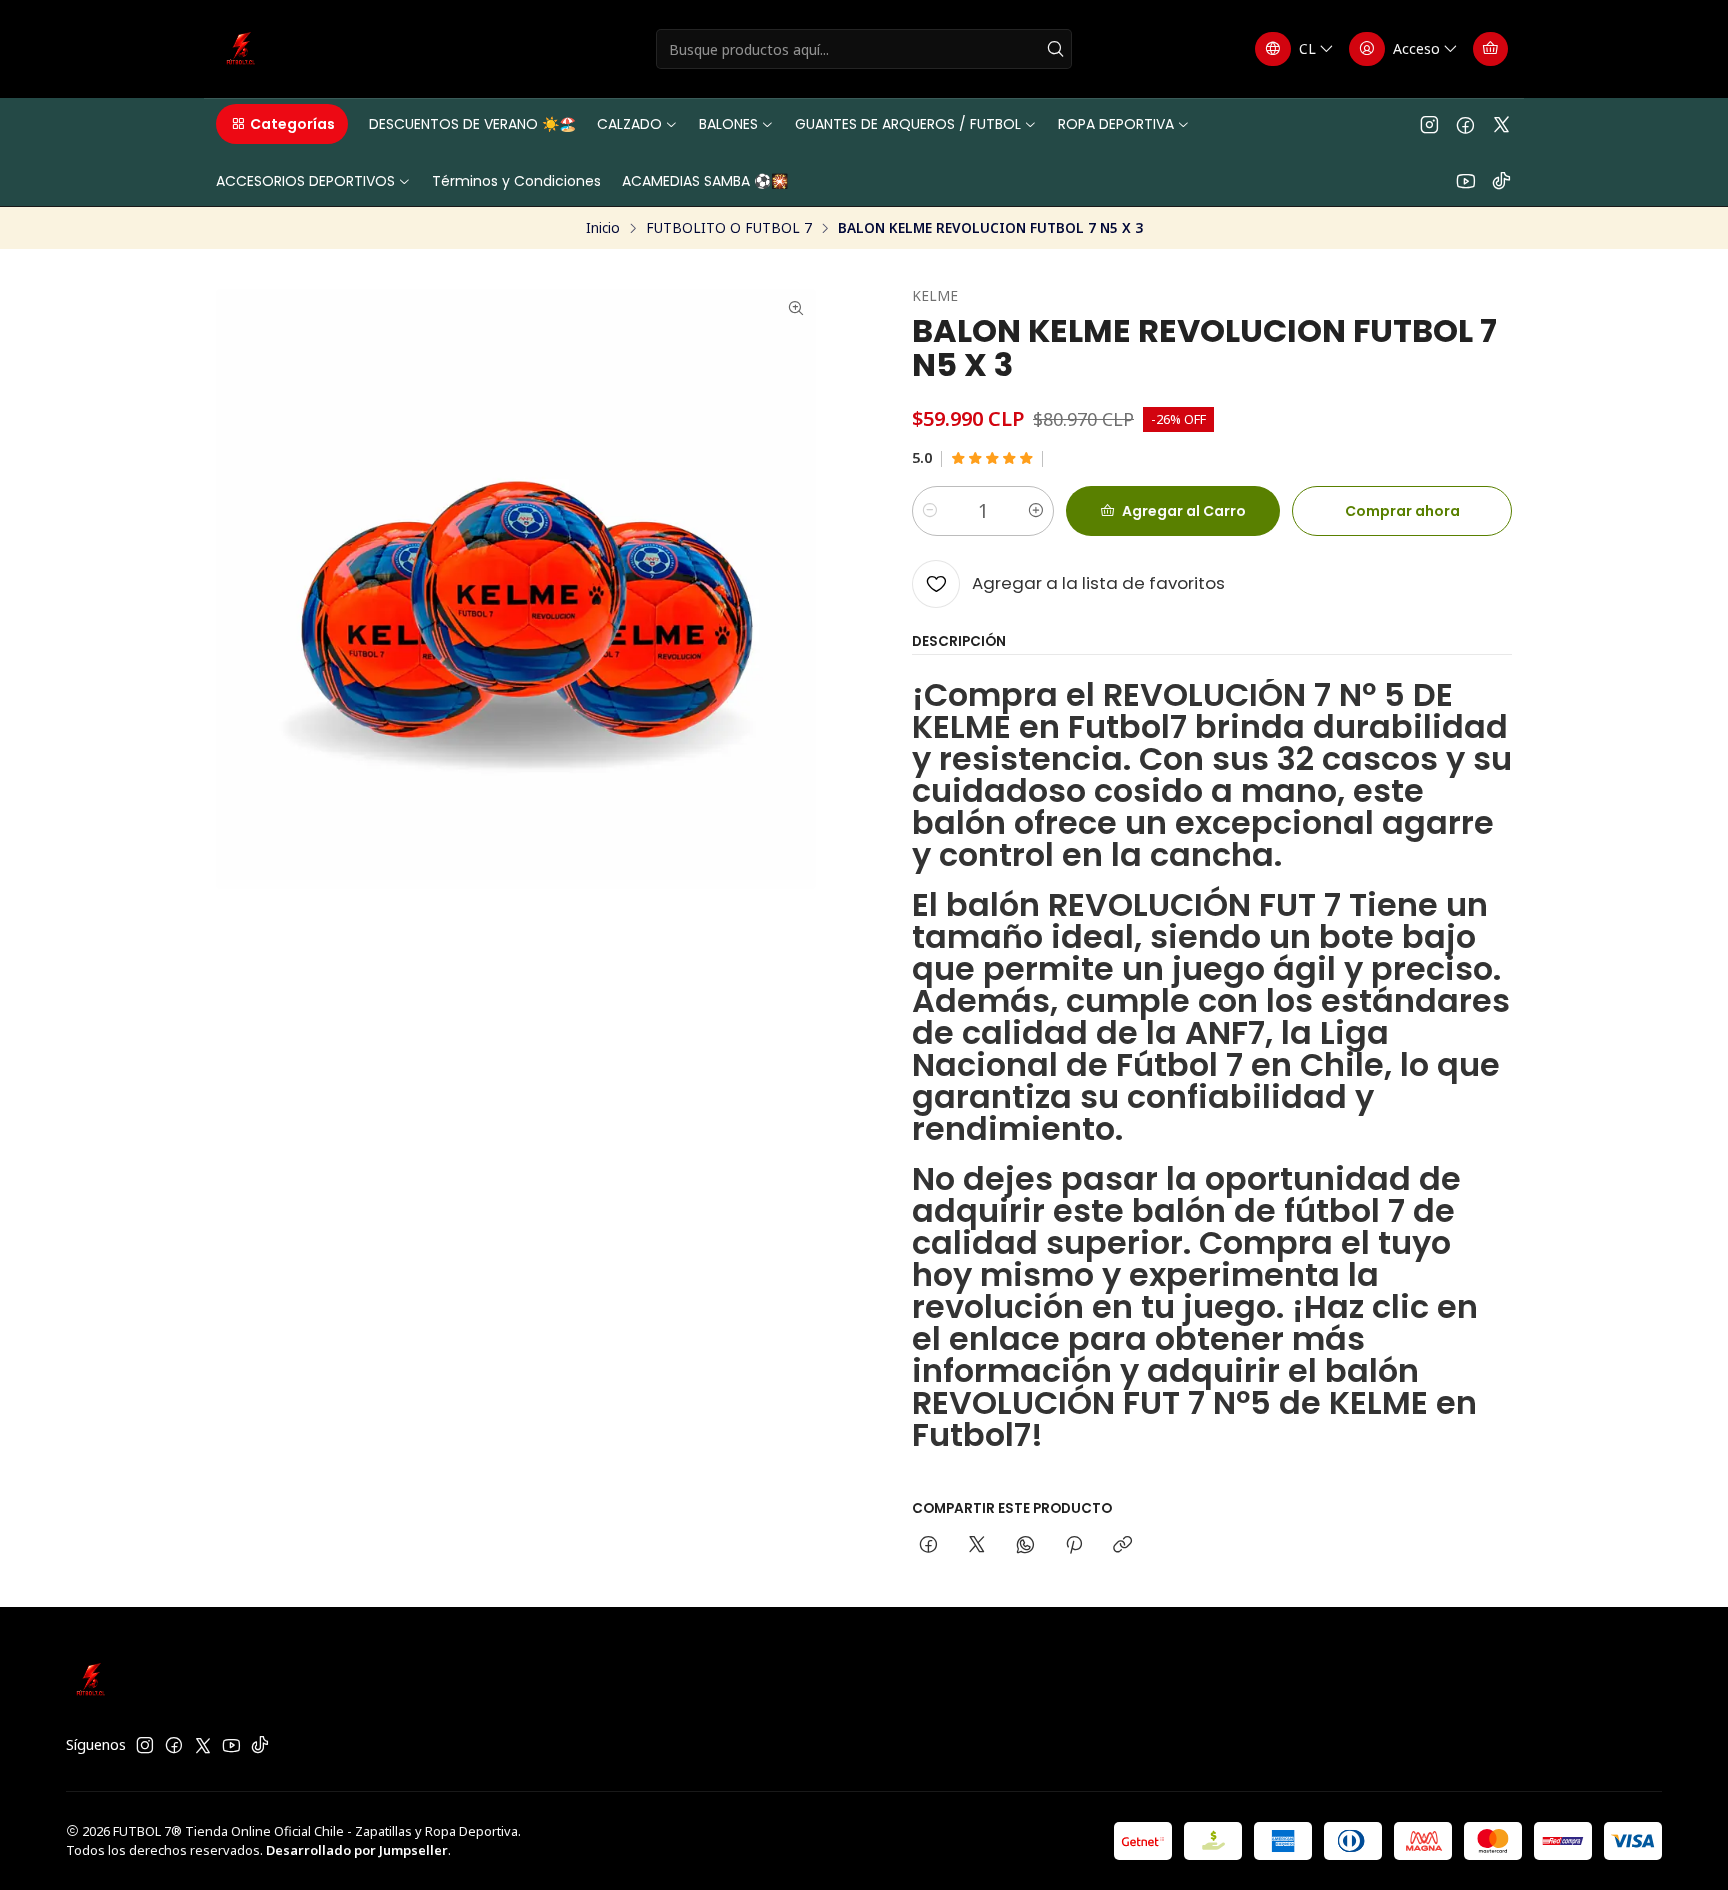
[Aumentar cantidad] (1036, 511)
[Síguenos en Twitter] (1501, 124)
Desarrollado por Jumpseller (357, 1850)
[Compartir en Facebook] (928, 1546)
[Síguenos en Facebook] (1465, 124)
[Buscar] (1055, 49)
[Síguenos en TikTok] (1501, 180)
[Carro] (1490, 49)
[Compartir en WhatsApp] (1025, 1546)
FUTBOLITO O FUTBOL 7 (729, 228)
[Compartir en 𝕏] (977, 1546)
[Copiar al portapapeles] (1122, 1546)
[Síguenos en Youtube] (1465, 180)
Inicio (603, 228)
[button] (282, 124)
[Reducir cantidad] (930, 511)
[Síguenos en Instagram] (1429, 124)
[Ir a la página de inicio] (241, 49)
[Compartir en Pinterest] (1074, 1546)
